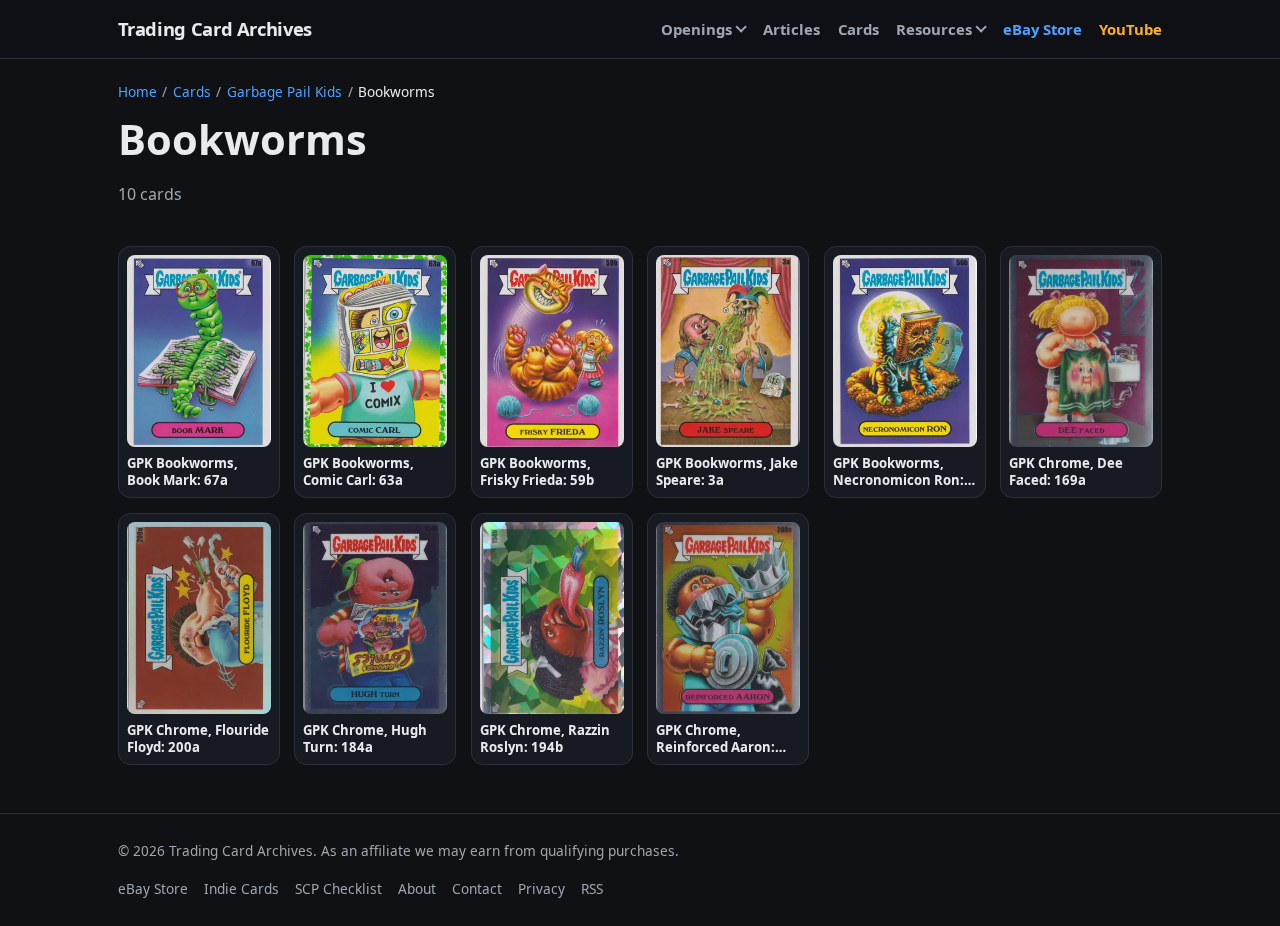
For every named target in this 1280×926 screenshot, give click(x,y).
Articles (791, 29)
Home (137, 91)
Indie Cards (241, 888)
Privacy (541, 888)
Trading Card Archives (215, 28)
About (417, 888)
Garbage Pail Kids (284, 91)
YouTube (1130, 29)
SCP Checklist (338, 888)
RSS (592, 888)
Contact (477, 888)
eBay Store (1042, 29)
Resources (934, 29)
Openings (696, 29)
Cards (858, 29)
